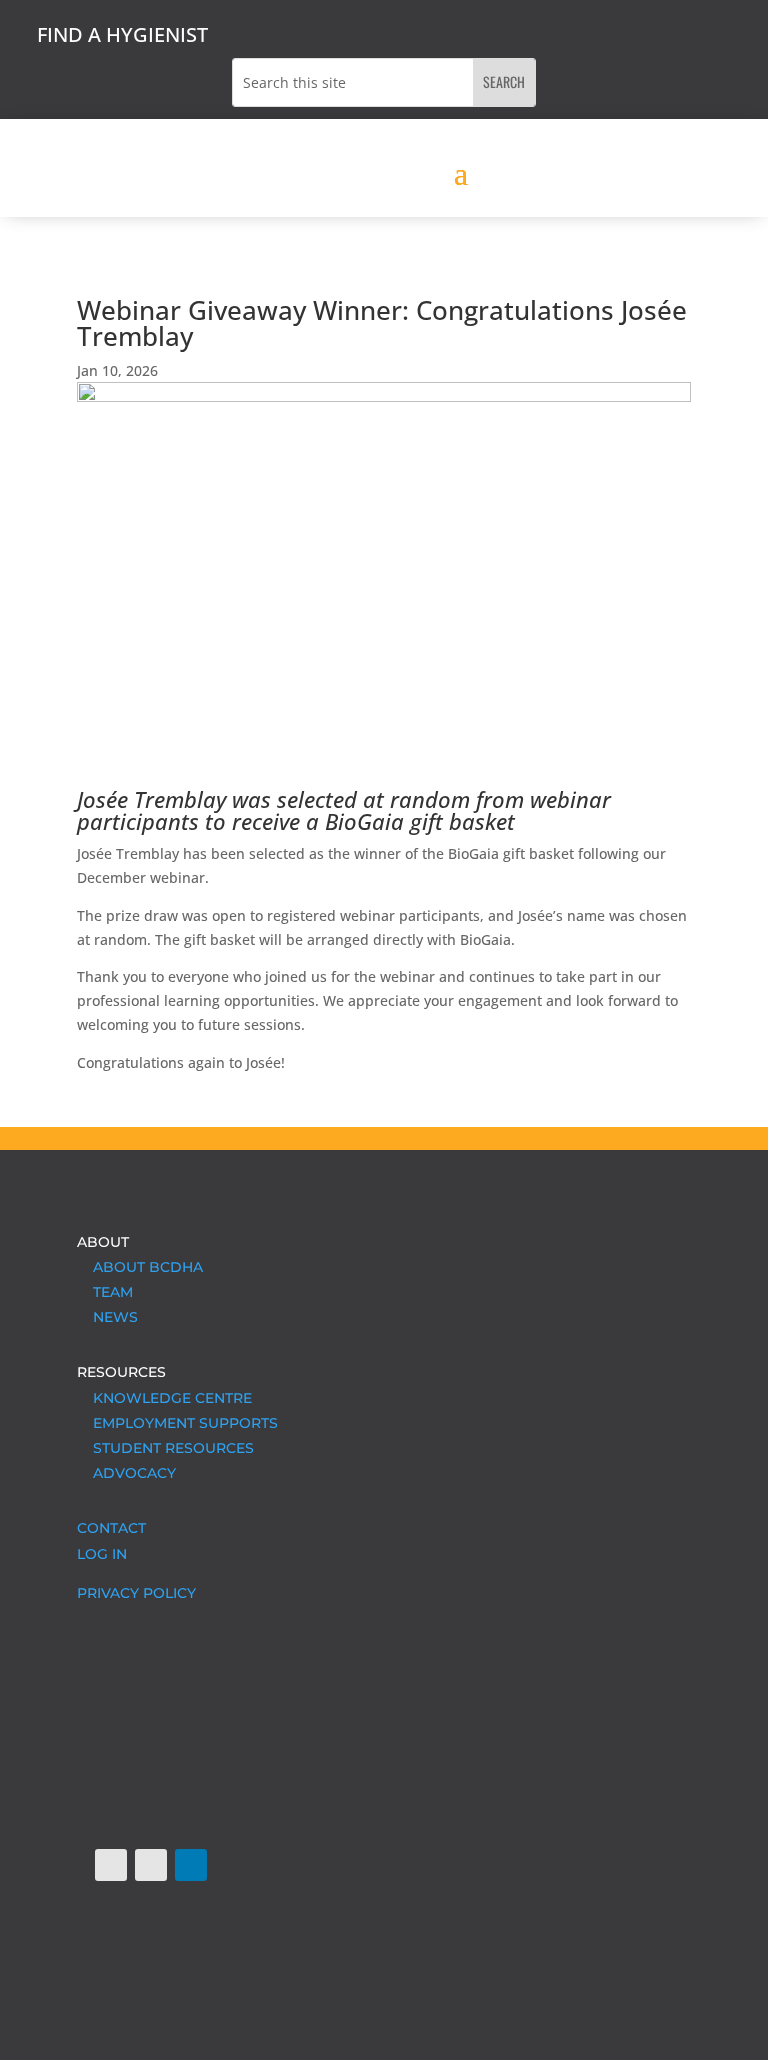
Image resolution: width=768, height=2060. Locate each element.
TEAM (105, 1292)
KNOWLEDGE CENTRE (164, 1398)
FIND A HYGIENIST (122, 34)
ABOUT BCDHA (140, 1267)
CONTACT (111, 1528)
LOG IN (102, 1554)
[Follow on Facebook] (111, 1865)
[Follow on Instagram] (151, 1865)
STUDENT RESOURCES (165, 1448)
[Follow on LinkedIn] (191, 1865)
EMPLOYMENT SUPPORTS (177, 1423)
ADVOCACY (126, 1473)
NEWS (107, 1317)
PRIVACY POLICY (136, 1593)
